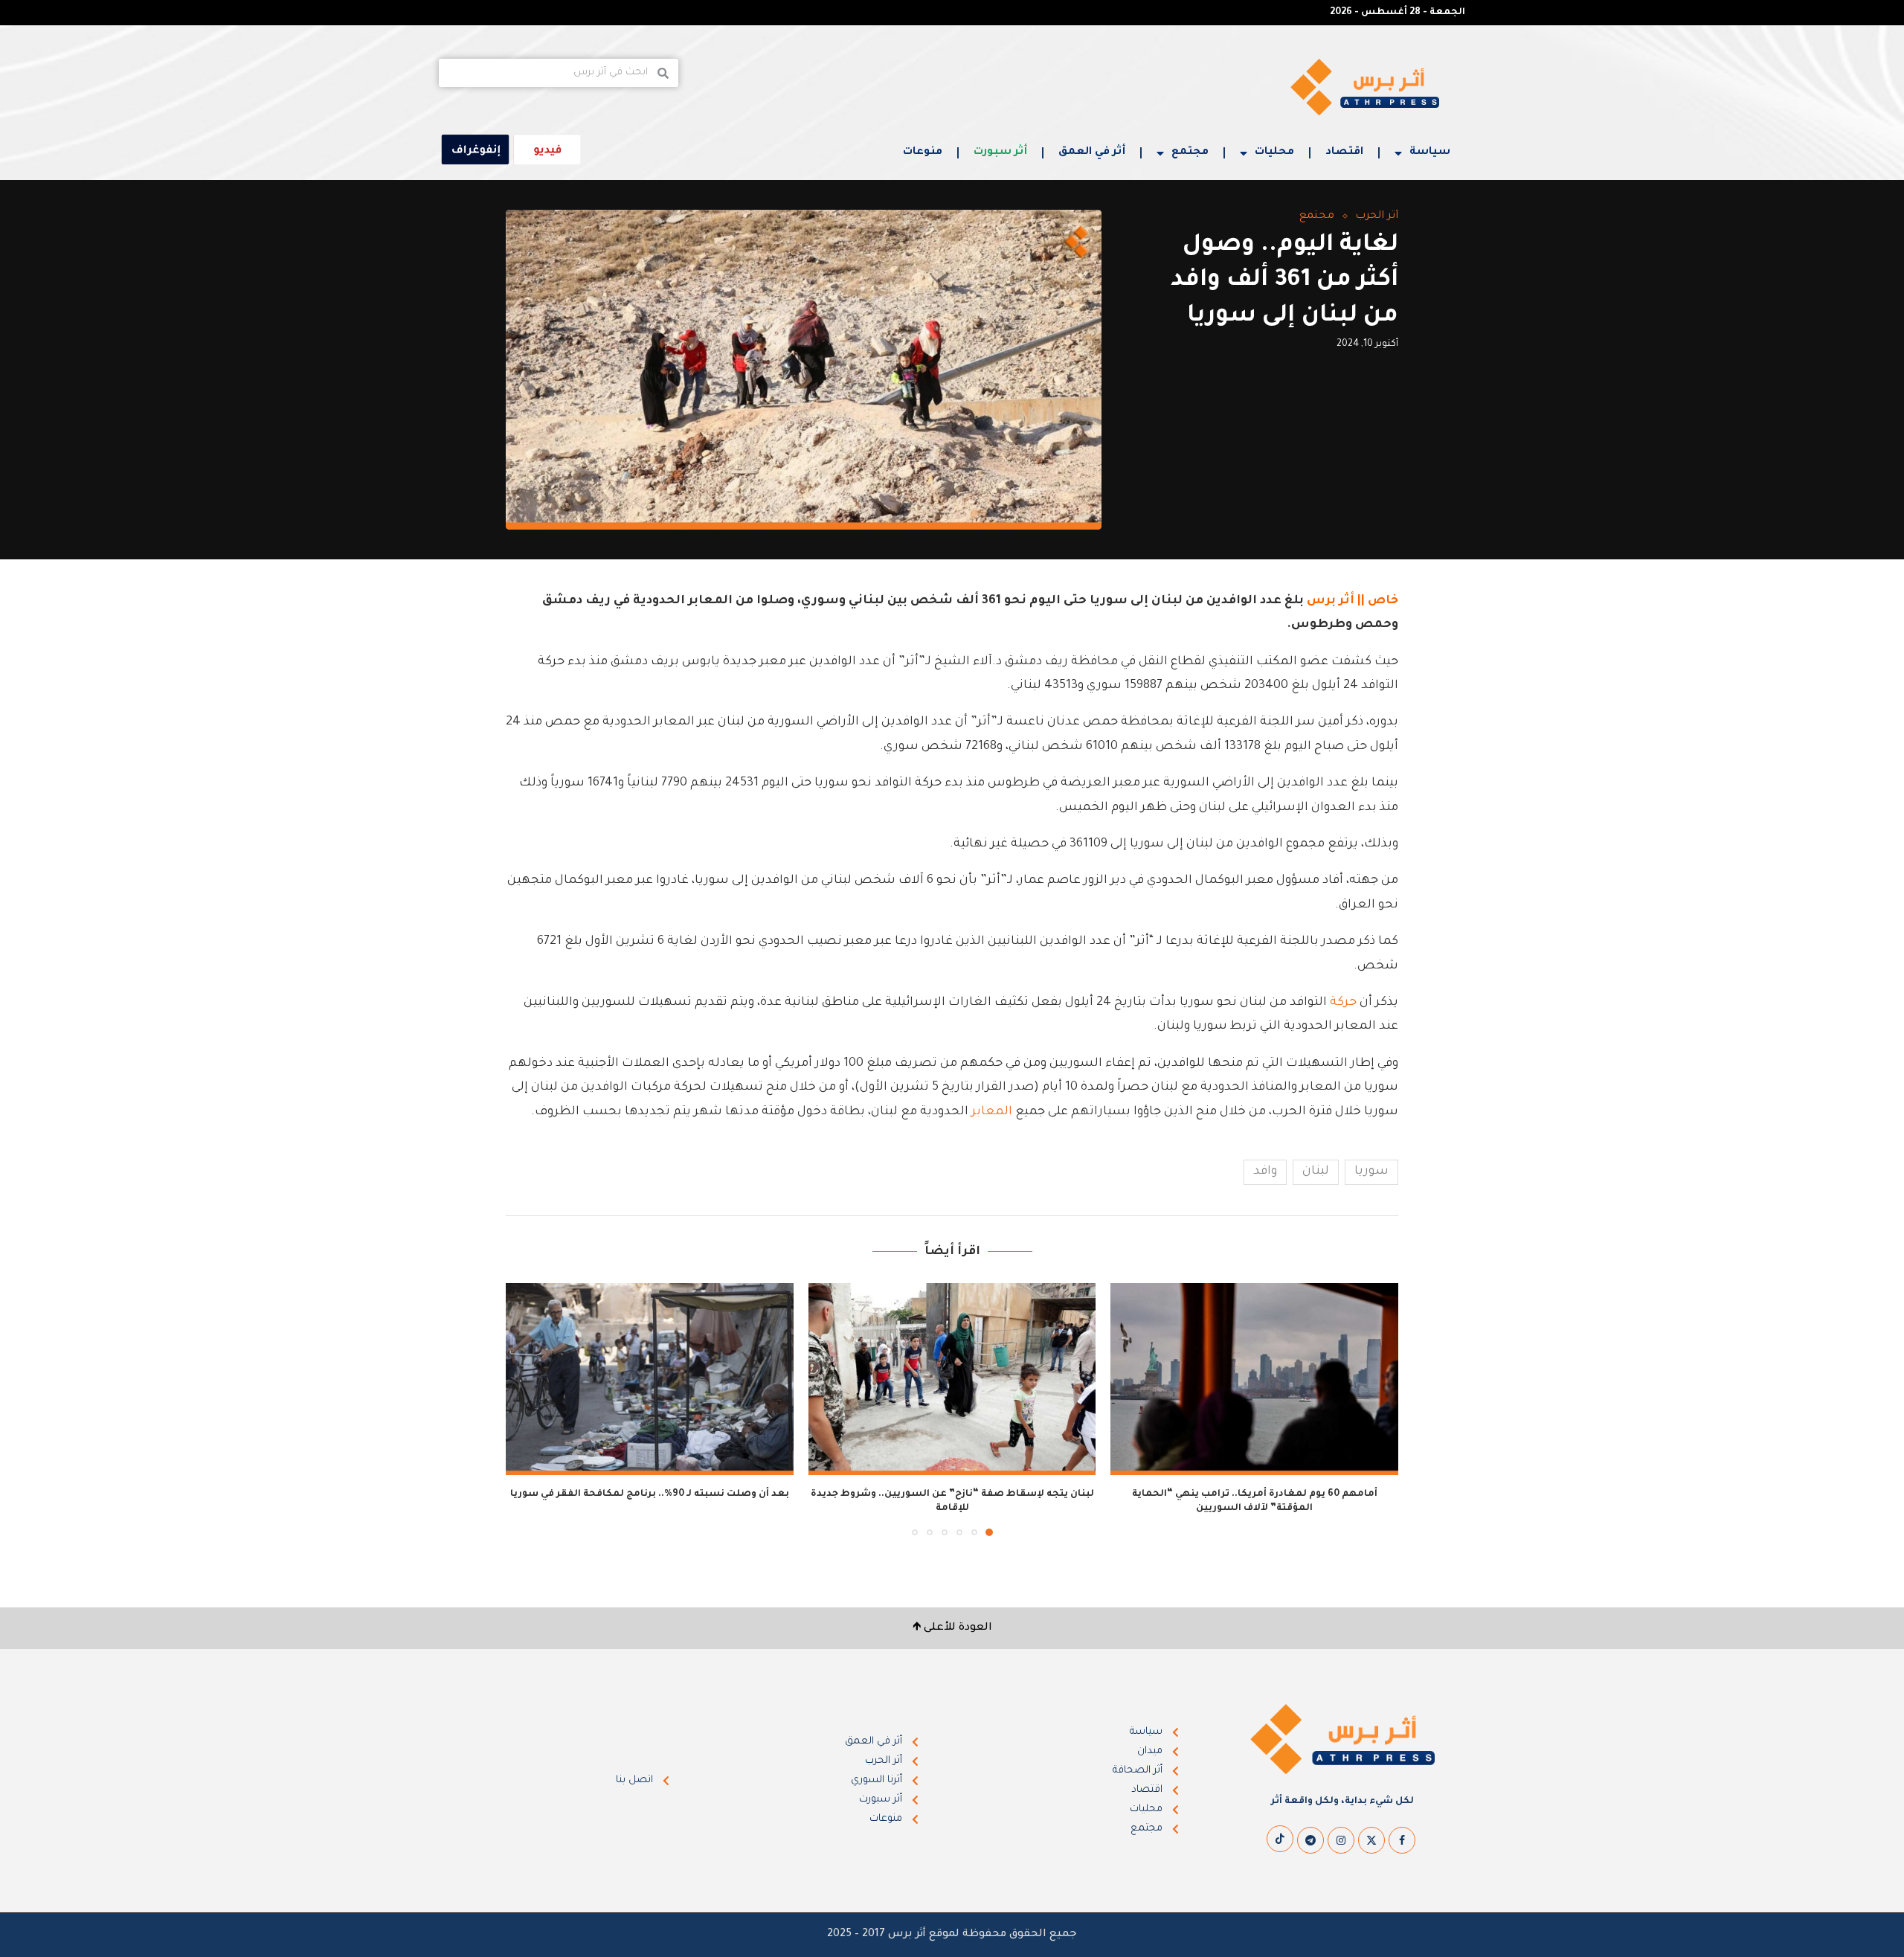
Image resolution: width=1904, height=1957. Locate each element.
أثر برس (1331, 601)
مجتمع (1190, 152)
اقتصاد (1344, 152)
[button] (526, 1409)
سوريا (1371, 1172)
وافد (1265, 1172)
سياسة (1430, 152)
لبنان (1316, 1172)
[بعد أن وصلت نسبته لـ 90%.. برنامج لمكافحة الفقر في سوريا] (650, 1379)
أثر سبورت (1000, 152)
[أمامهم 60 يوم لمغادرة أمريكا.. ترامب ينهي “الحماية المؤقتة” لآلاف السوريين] (1254, 1379)
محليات (1274, 152)
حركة (1343, 1003)
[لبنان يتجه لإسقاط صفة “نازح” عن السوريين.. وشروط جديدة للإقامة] (952, 1379)
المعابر (992, 1112)
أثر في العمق (1092, 152)
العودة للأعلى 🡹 (952, 1628)
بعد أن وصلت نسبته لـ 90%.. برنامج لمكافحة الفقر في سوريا (650, 1494)
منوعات (923, 152)
